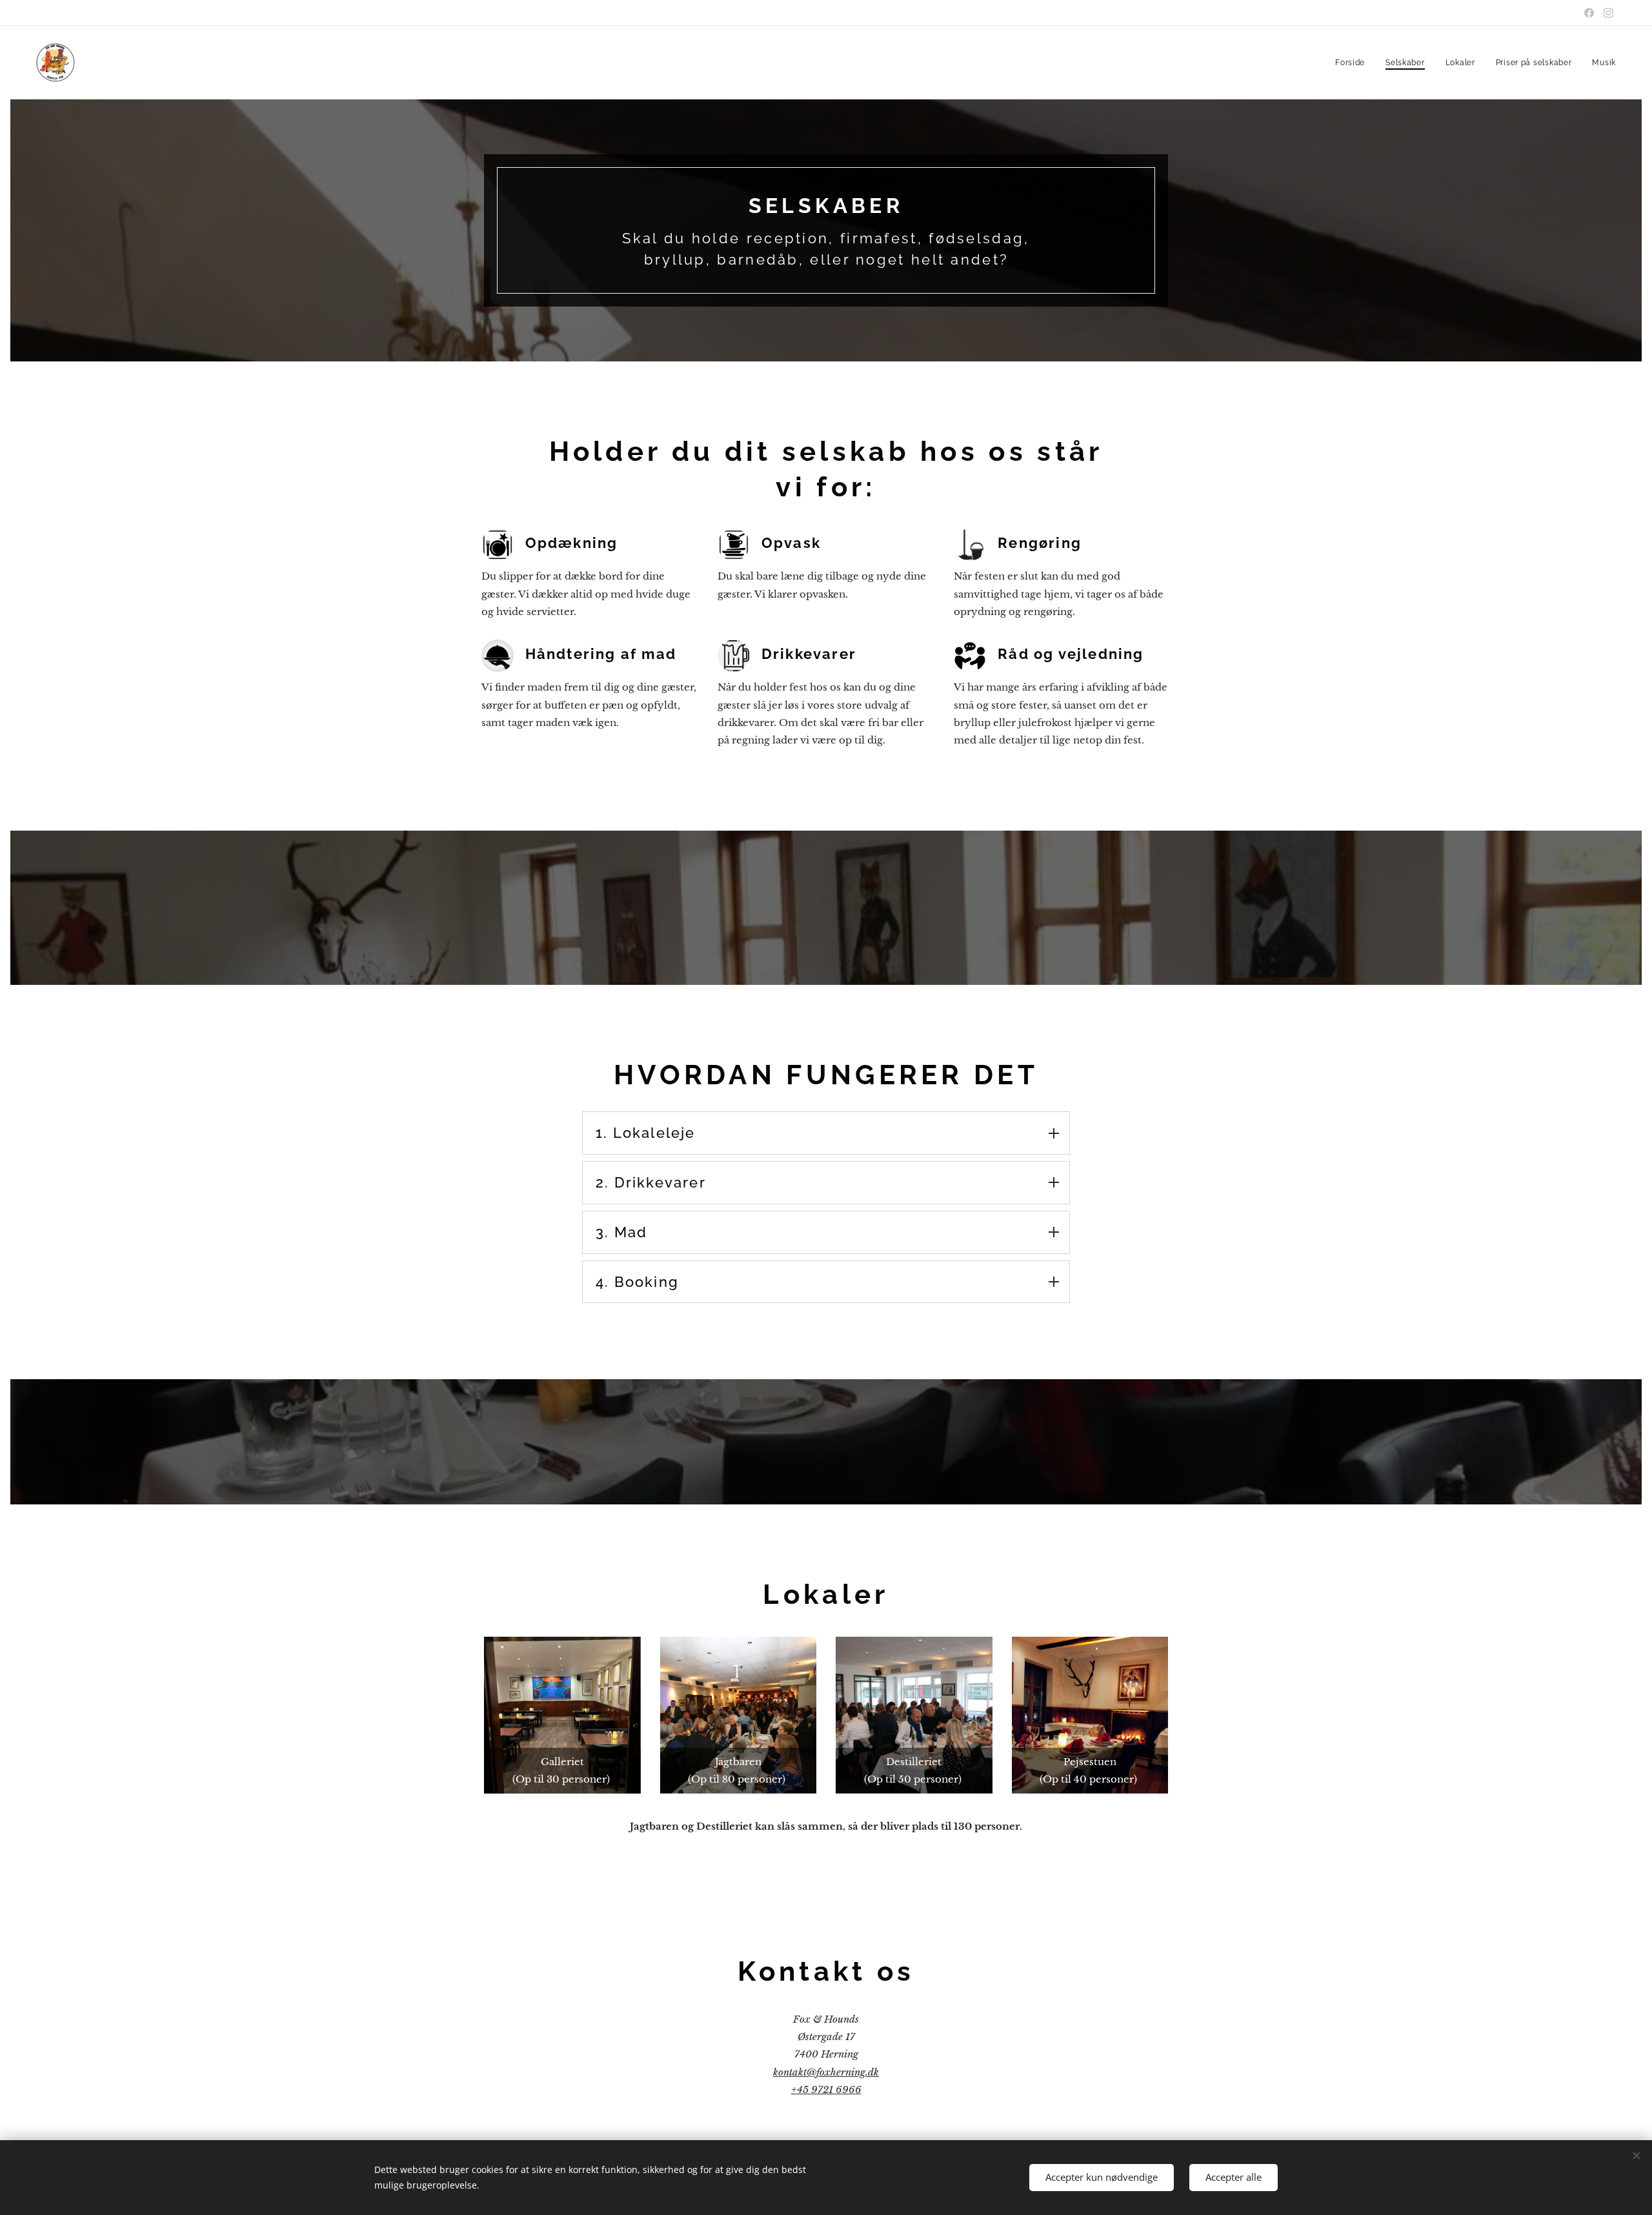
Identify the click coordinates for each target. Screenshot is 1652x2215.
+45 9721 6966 (826, 2089)
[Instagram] (1608, 13)
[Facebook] (1589, 13)
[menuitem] (1354, 63)
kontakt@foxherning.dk (826, 2072)
